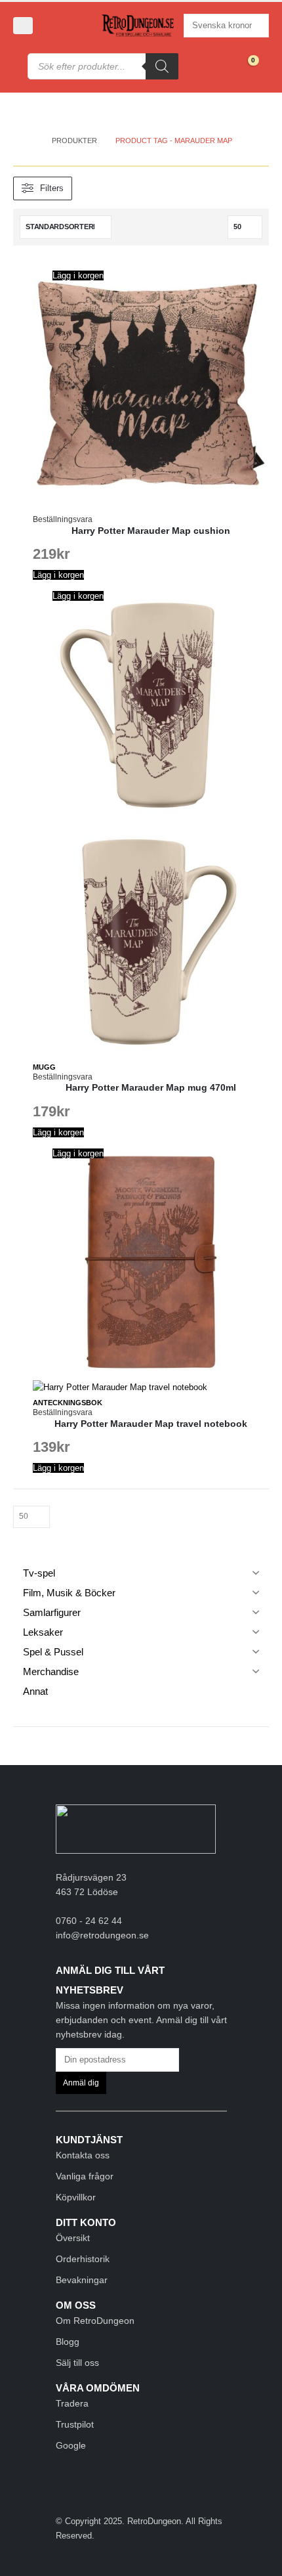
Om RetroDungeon (95, 2321)
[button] (23, 26)
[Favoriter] (217, 66)
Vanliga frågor (85, 2176)
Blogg (68, 2342)
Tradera (72, 2403)
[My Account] (56, 26)
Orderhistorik (83, 2259)
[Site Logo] (138, 26)
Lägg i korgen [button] (78, 275)
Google (71, 2445)
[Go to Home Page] (30, 141)
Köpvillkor (76, 2197)
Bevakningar (82, 2280)
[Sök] (162, 66)
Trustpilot (75, 2424)
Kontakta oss (83, 2155)
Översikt (73, 2238)
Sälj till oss (77, 2363)
